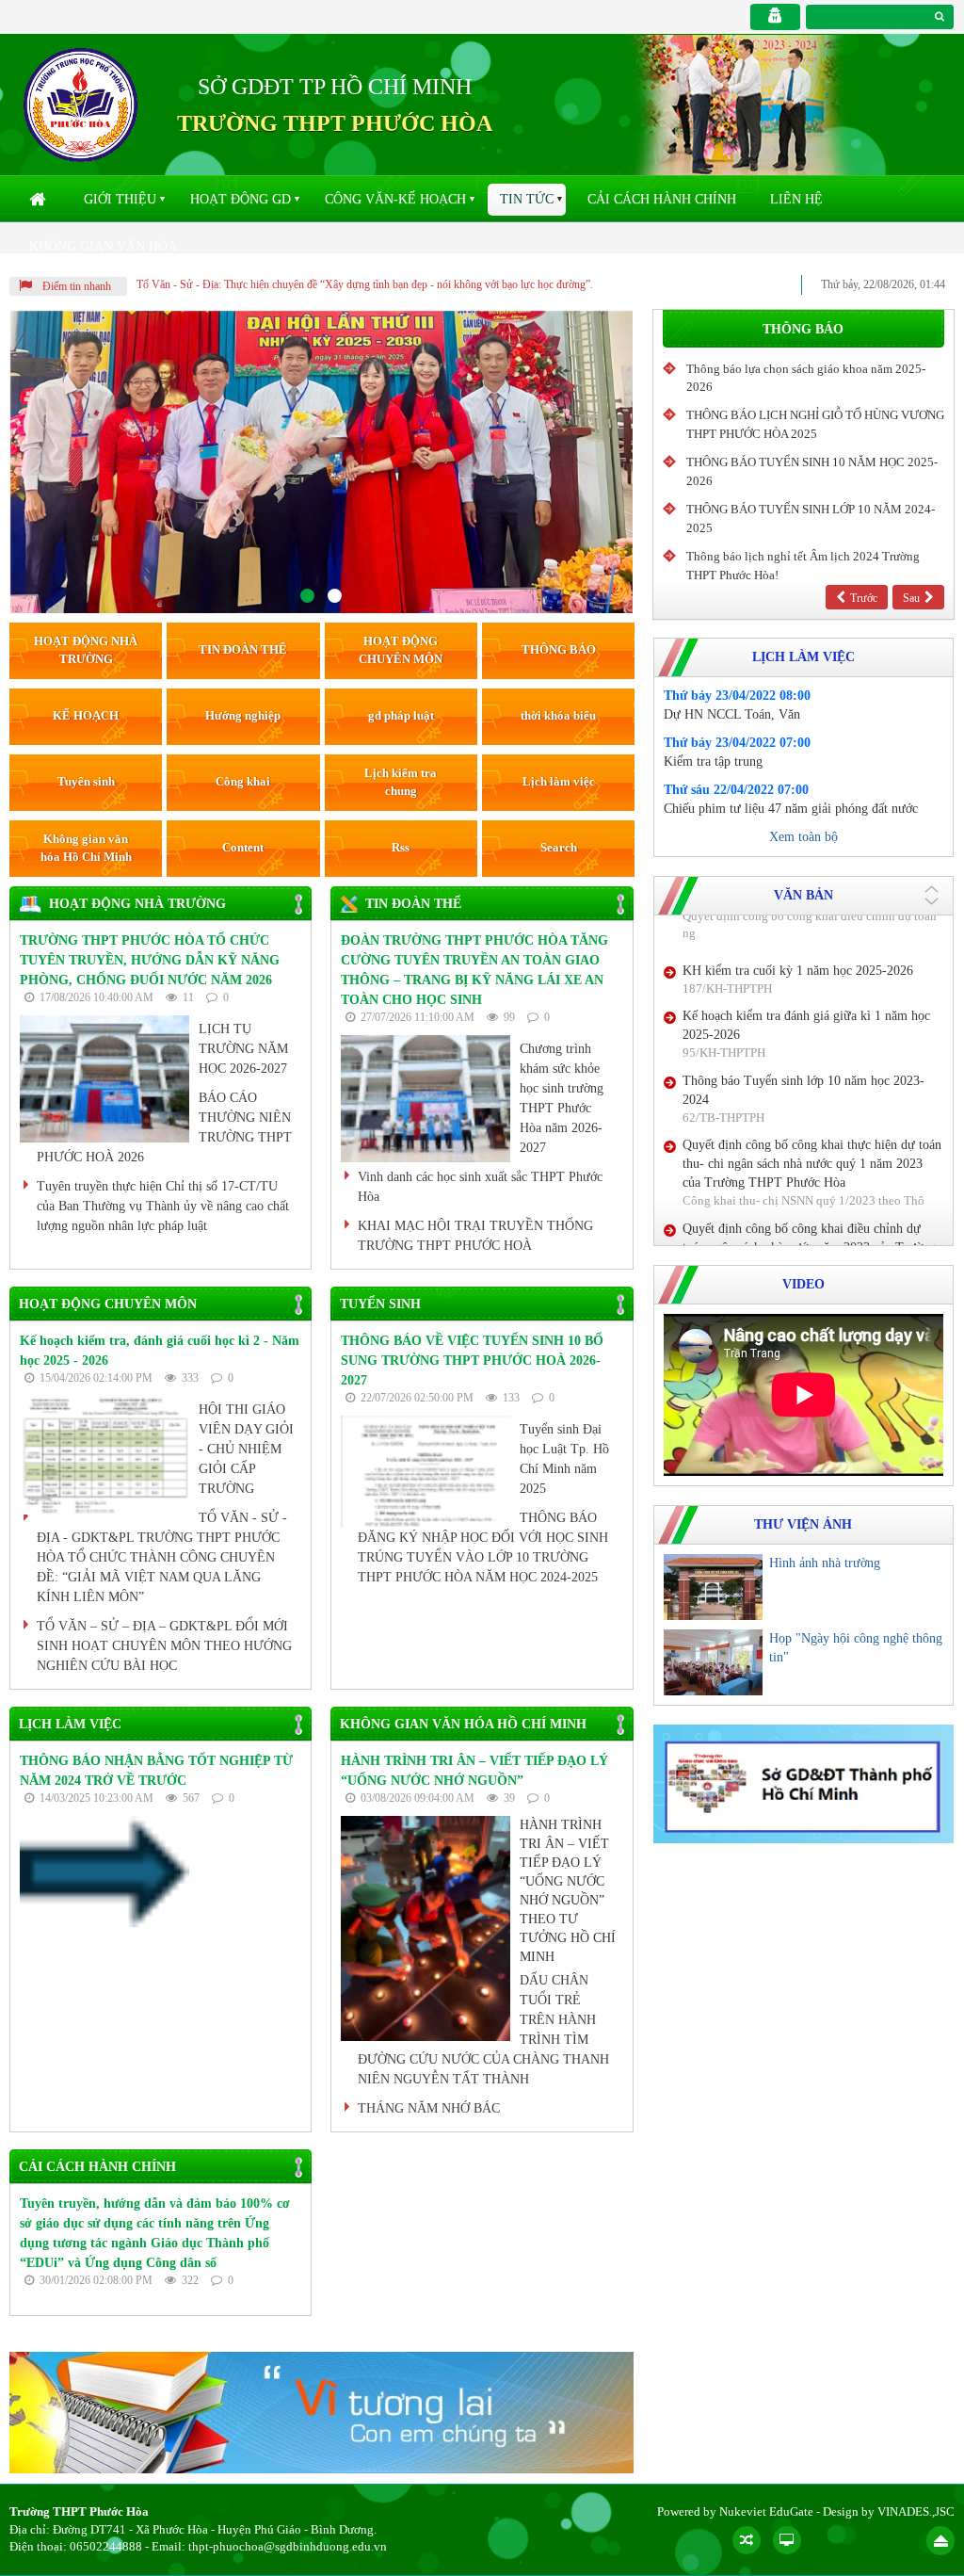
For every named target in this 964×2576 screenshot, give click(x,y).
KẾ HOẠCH (86, 715)
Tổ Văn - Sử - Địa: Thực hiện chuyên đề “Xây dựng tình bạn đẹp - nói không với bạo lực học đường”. (365, 284)
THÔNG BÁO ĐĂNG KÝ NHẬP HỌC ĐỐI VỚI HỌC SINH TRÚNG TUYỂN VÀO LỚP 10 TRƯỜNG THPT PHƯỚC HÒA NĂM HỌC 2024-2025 (483, 1547)
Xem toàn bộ (803, 837)
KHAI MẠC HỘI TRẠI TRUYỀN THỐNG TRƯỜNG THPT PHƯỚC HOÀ (475, 1236)
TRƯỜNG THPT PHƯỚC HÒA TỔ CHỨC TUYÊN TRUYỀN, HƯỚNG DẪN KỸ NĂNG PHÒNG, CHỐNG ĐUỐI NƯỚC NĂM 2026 (150, 960)
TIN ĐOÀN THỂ (243, 649)
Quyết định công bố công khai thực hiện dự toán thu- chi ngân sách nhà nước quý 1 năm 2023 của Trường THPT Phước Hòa (812, 945)
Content (243, 847)
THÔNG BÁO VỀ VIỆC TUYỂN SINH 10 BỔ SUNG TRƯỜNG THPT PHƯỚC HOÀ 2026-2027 (472, 1361)
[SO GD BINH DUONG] (321, 2412)
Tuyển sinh (86, 781)
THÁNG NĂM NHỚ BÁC (429, 2108)
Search (559, 847)
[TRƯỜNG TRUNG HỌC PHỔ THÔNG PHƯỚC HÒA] (80, 104)
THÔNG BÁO (559, 649)
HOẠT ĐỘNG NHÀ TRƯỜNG (86, 650)
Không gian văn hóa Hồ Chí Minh (86, 848)
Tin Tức (527, 199)
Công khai (243, 781)
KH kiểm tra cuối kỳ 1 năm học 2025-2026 (798, 1119)
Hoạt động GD (241, 199)
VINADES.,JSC (916, 2511)
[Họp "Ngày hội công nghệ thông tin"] (713, 1662)
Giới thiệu (120, 199)
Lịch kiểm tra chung (401, 782)
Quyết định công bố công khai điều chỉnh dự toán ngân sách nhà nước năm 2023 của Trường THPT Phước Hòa (809, 1028)
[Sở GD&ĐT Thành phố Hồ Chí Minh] (803, 1782)
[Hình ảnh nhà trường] (713, 1587)
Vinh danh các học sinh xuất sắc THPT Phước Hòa (480, 1187)
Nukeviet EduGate (766, 2511)
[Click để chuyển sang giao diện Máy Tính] (787, 2540)
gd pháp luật (401, 715)
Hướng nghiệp (243, 715)
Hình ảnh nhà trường (825, 1563)
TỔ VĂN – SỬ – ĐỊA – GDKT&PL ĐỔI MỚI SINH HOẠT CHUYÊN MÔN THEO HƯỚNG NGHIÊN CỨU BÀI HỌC (164, 1646)
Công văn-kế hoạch (395, 199)
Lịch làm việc (559, 781)
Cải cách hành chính (662, 199)
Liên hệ (796, 199)
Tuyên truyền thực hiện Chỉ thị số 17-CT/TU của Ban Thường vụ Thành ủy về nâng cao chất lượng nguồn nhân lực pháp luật (163, 1206)
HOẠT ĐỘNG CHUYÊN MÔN (401, 650)
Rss (401, 847)
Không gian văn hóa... (109, 246)
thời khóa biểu (558, 715)
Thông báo (803, 329)
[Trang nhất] (40, 200)
